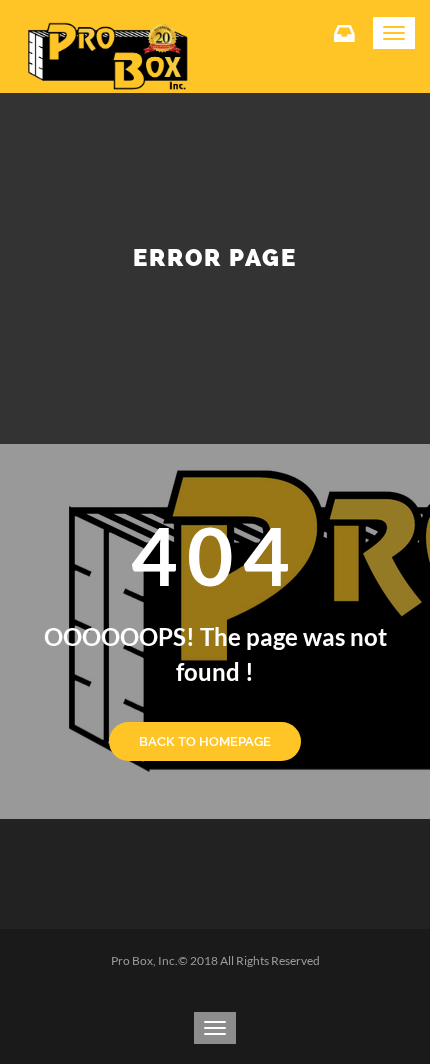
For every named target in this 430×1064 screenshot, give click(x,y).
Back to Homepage (205, 741)
